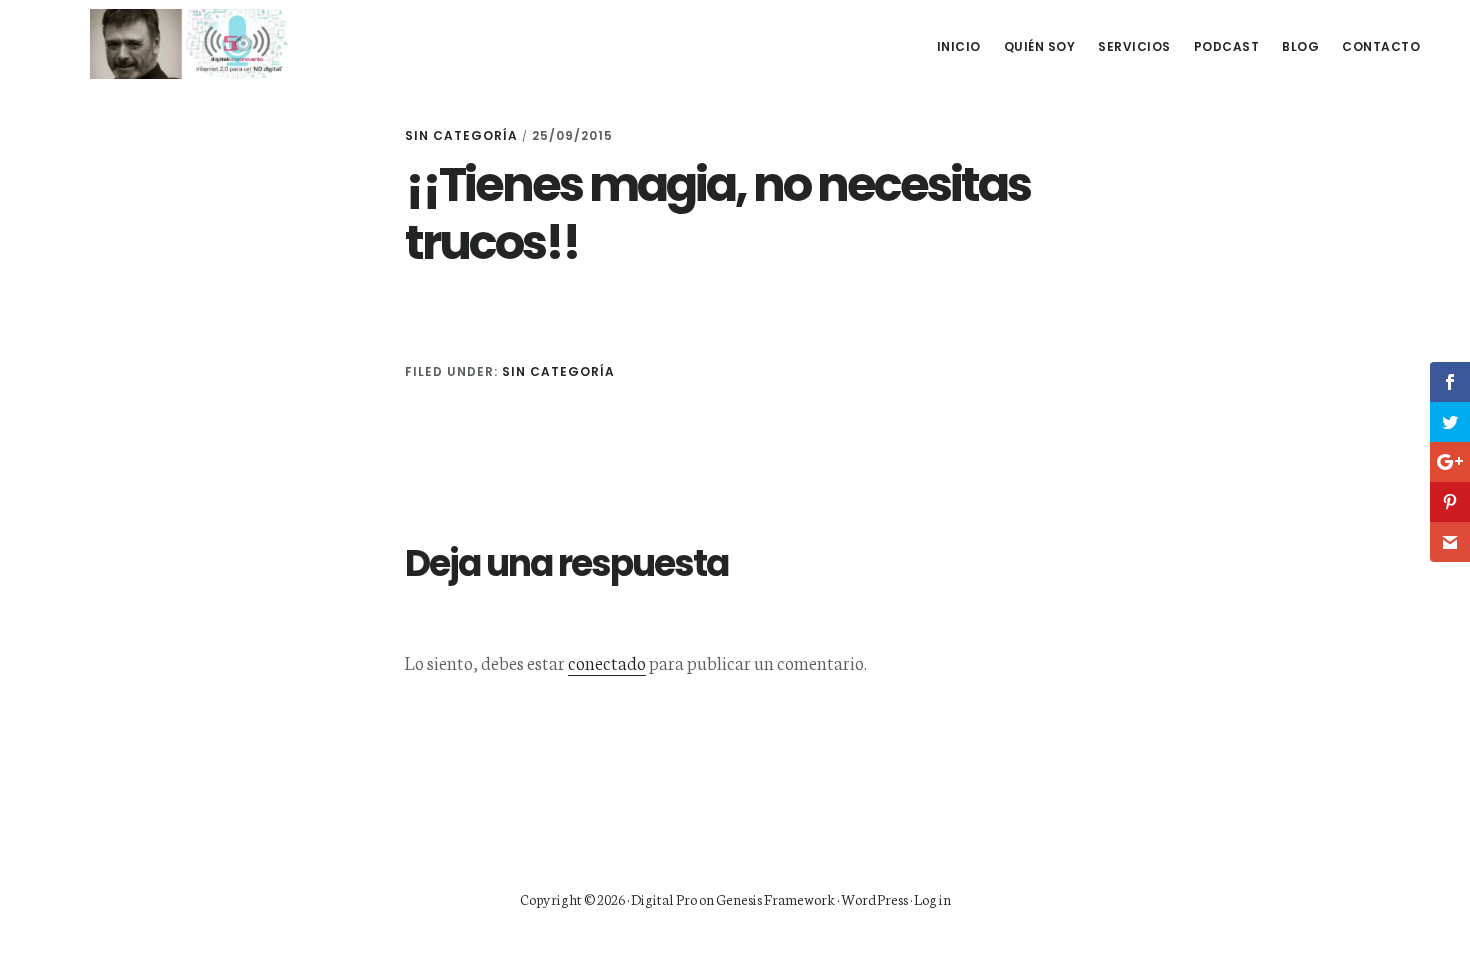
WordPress (874, 899)
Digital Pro (664, 899)
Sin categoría (461, 135)
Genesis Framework (775, 899)
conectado (607, 662)
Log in (932, 899)
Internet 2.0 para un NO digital (190, 44)
